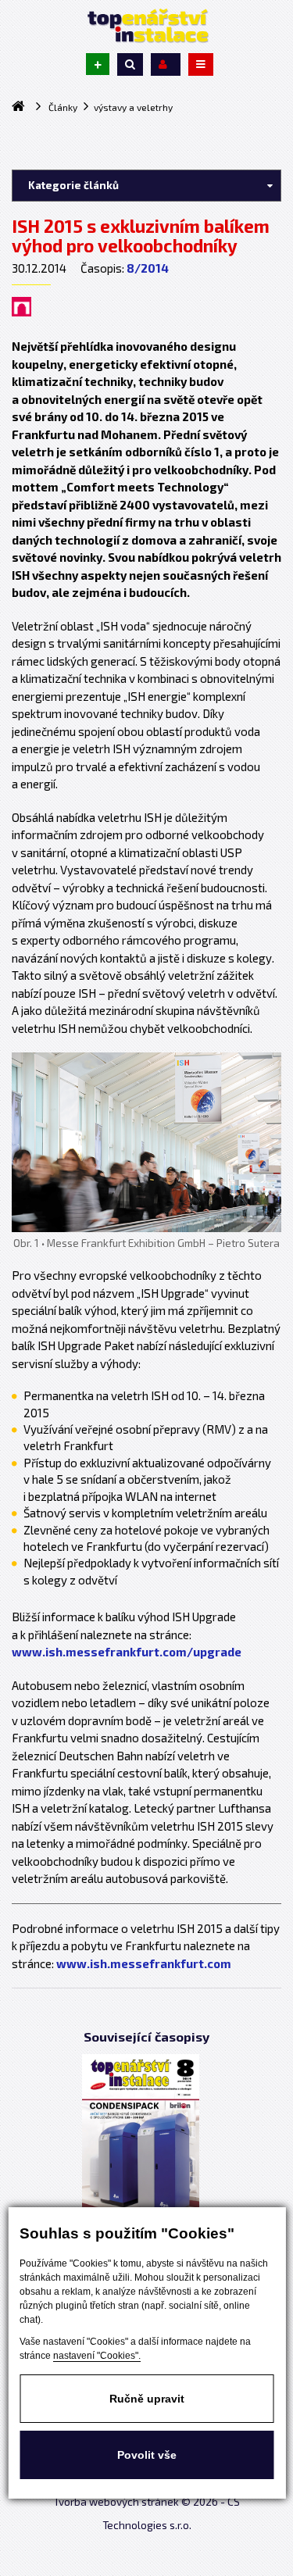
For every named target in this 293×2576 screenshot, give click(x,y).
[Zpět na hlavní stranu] (147, 26)
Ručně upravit (147, 2399)
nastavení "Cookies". (97, 2356)
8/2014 (148, 268)
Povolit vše (147, 2455)
